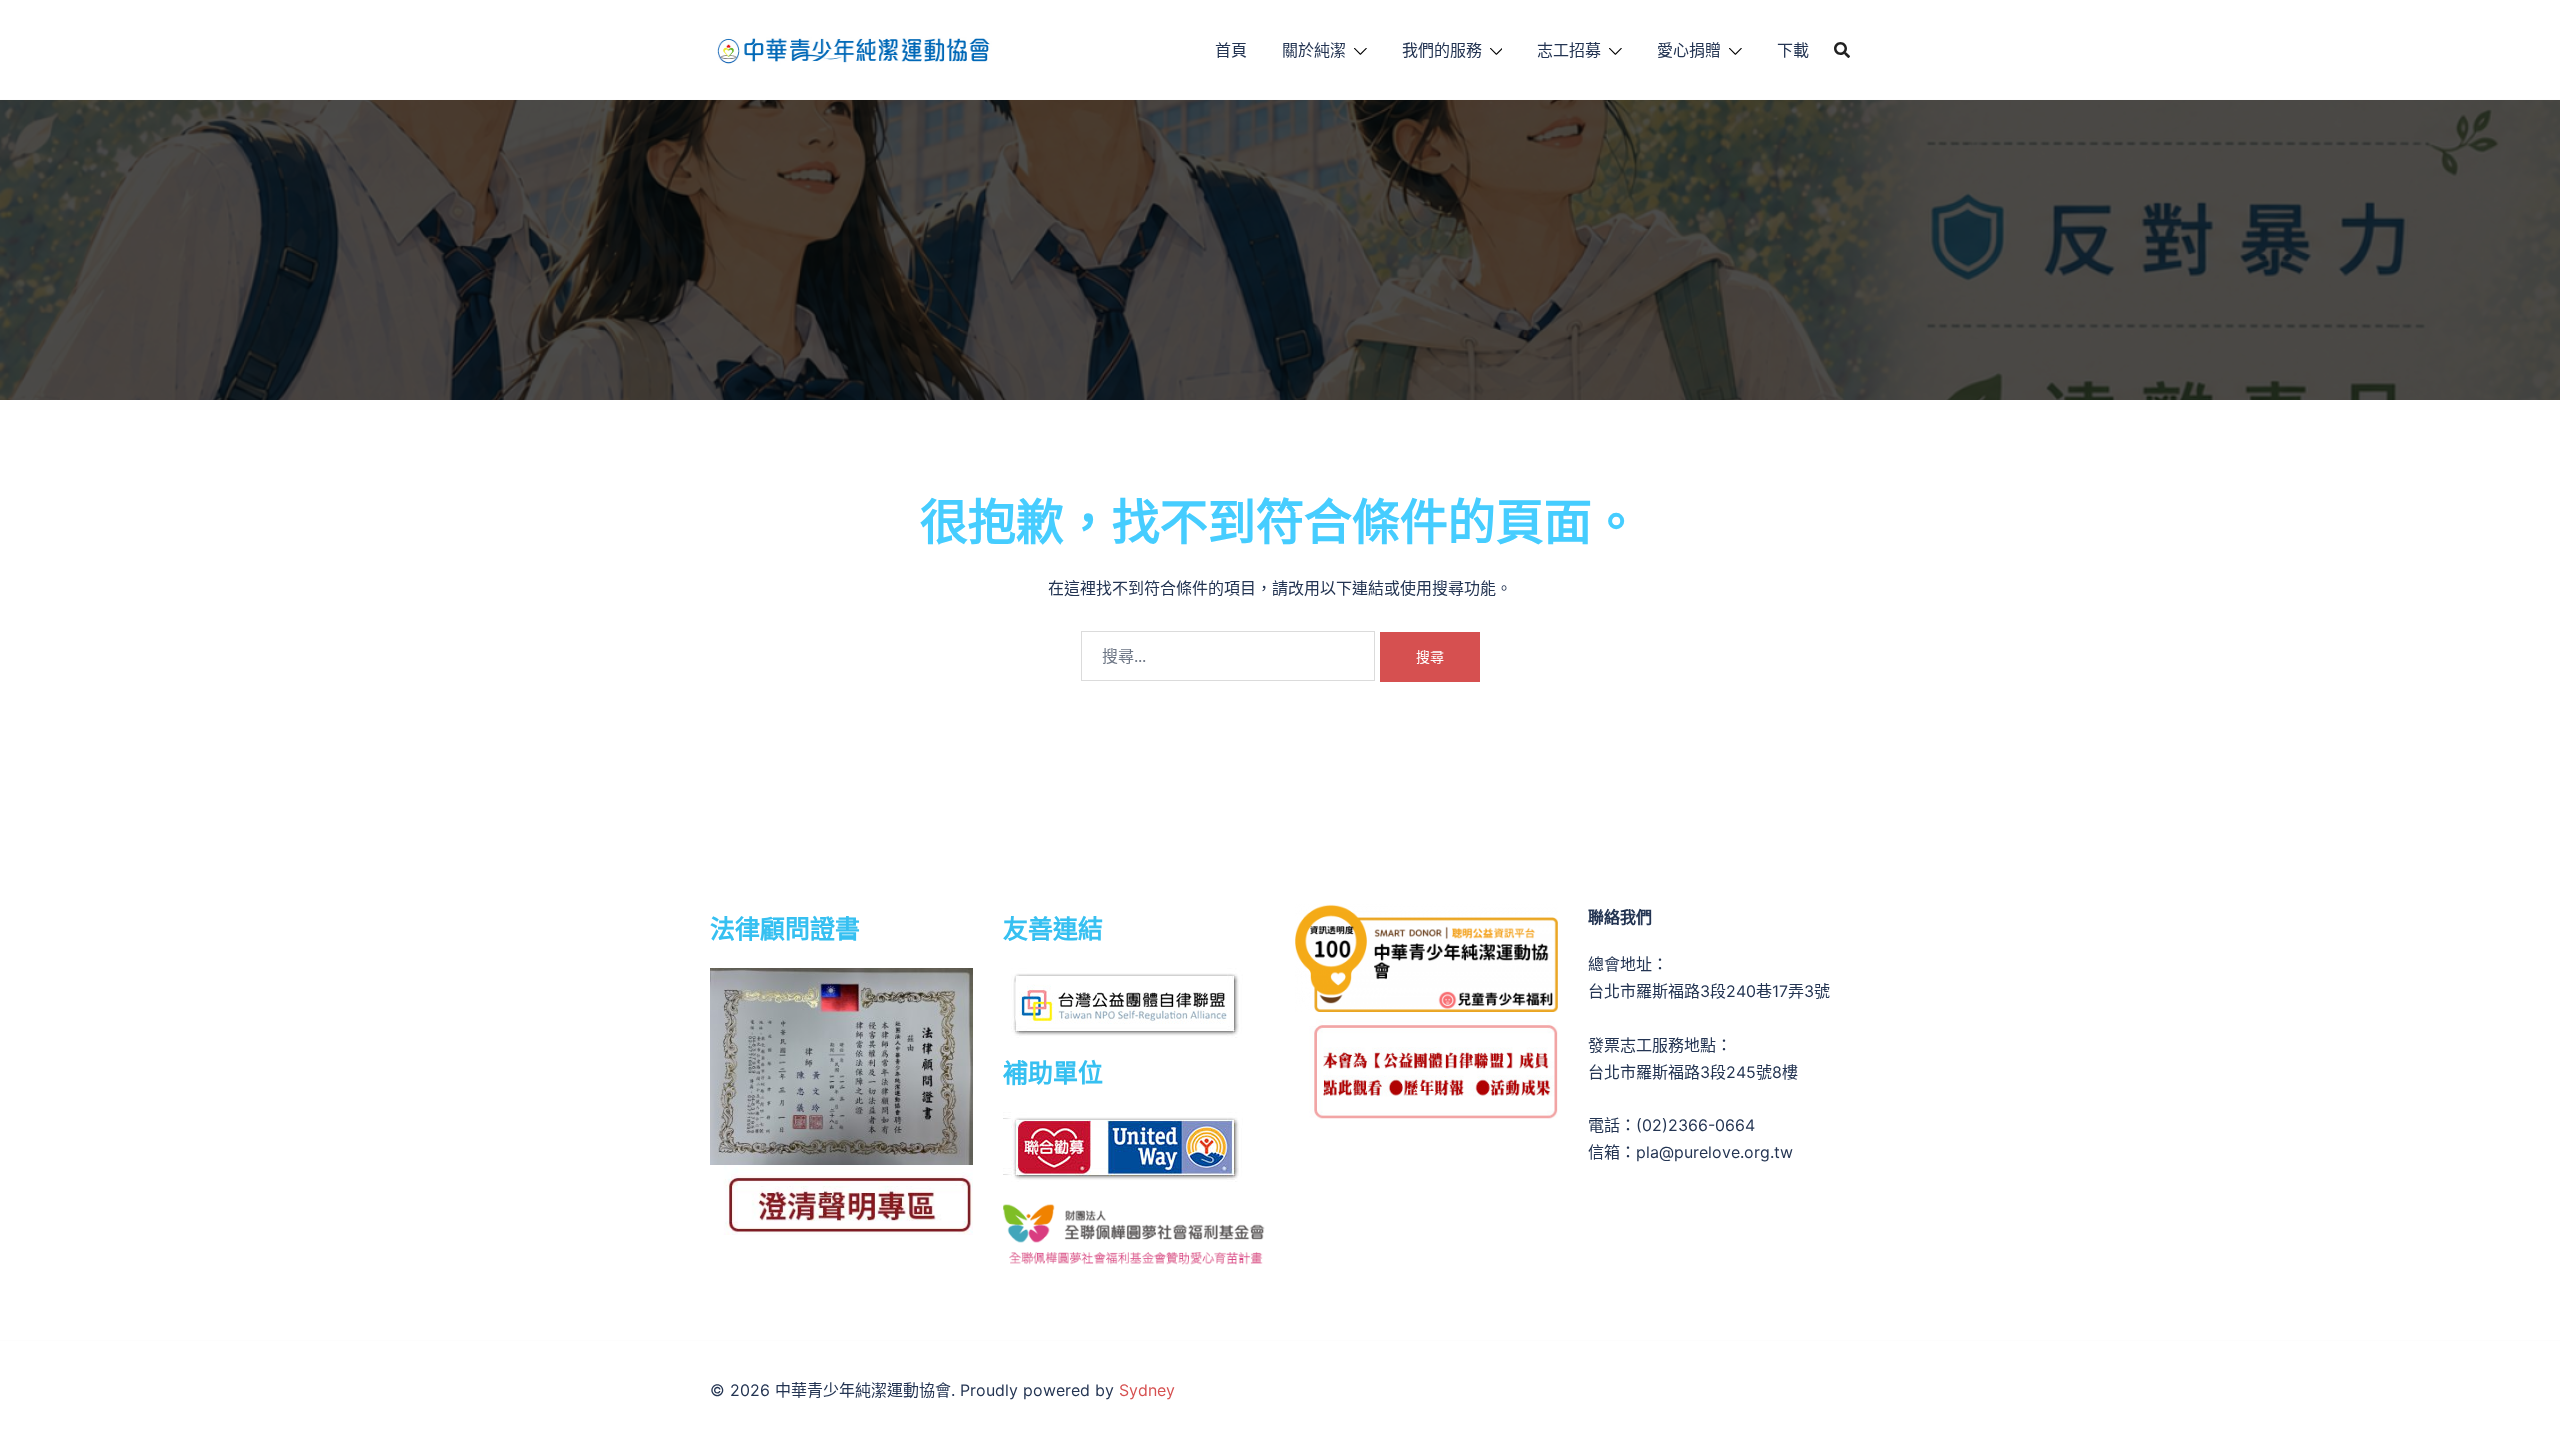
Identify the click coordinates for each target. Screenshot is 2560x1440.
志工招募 (1569, 50)
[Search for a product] (1842, 50)
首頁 (1231, 50)
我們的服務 (1442, 50)
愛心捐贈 (1689, 50)
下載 (1793, 50)
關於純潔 (1314, 50)
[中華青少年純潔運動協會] (852, 48)
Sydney (1147, 1390)
